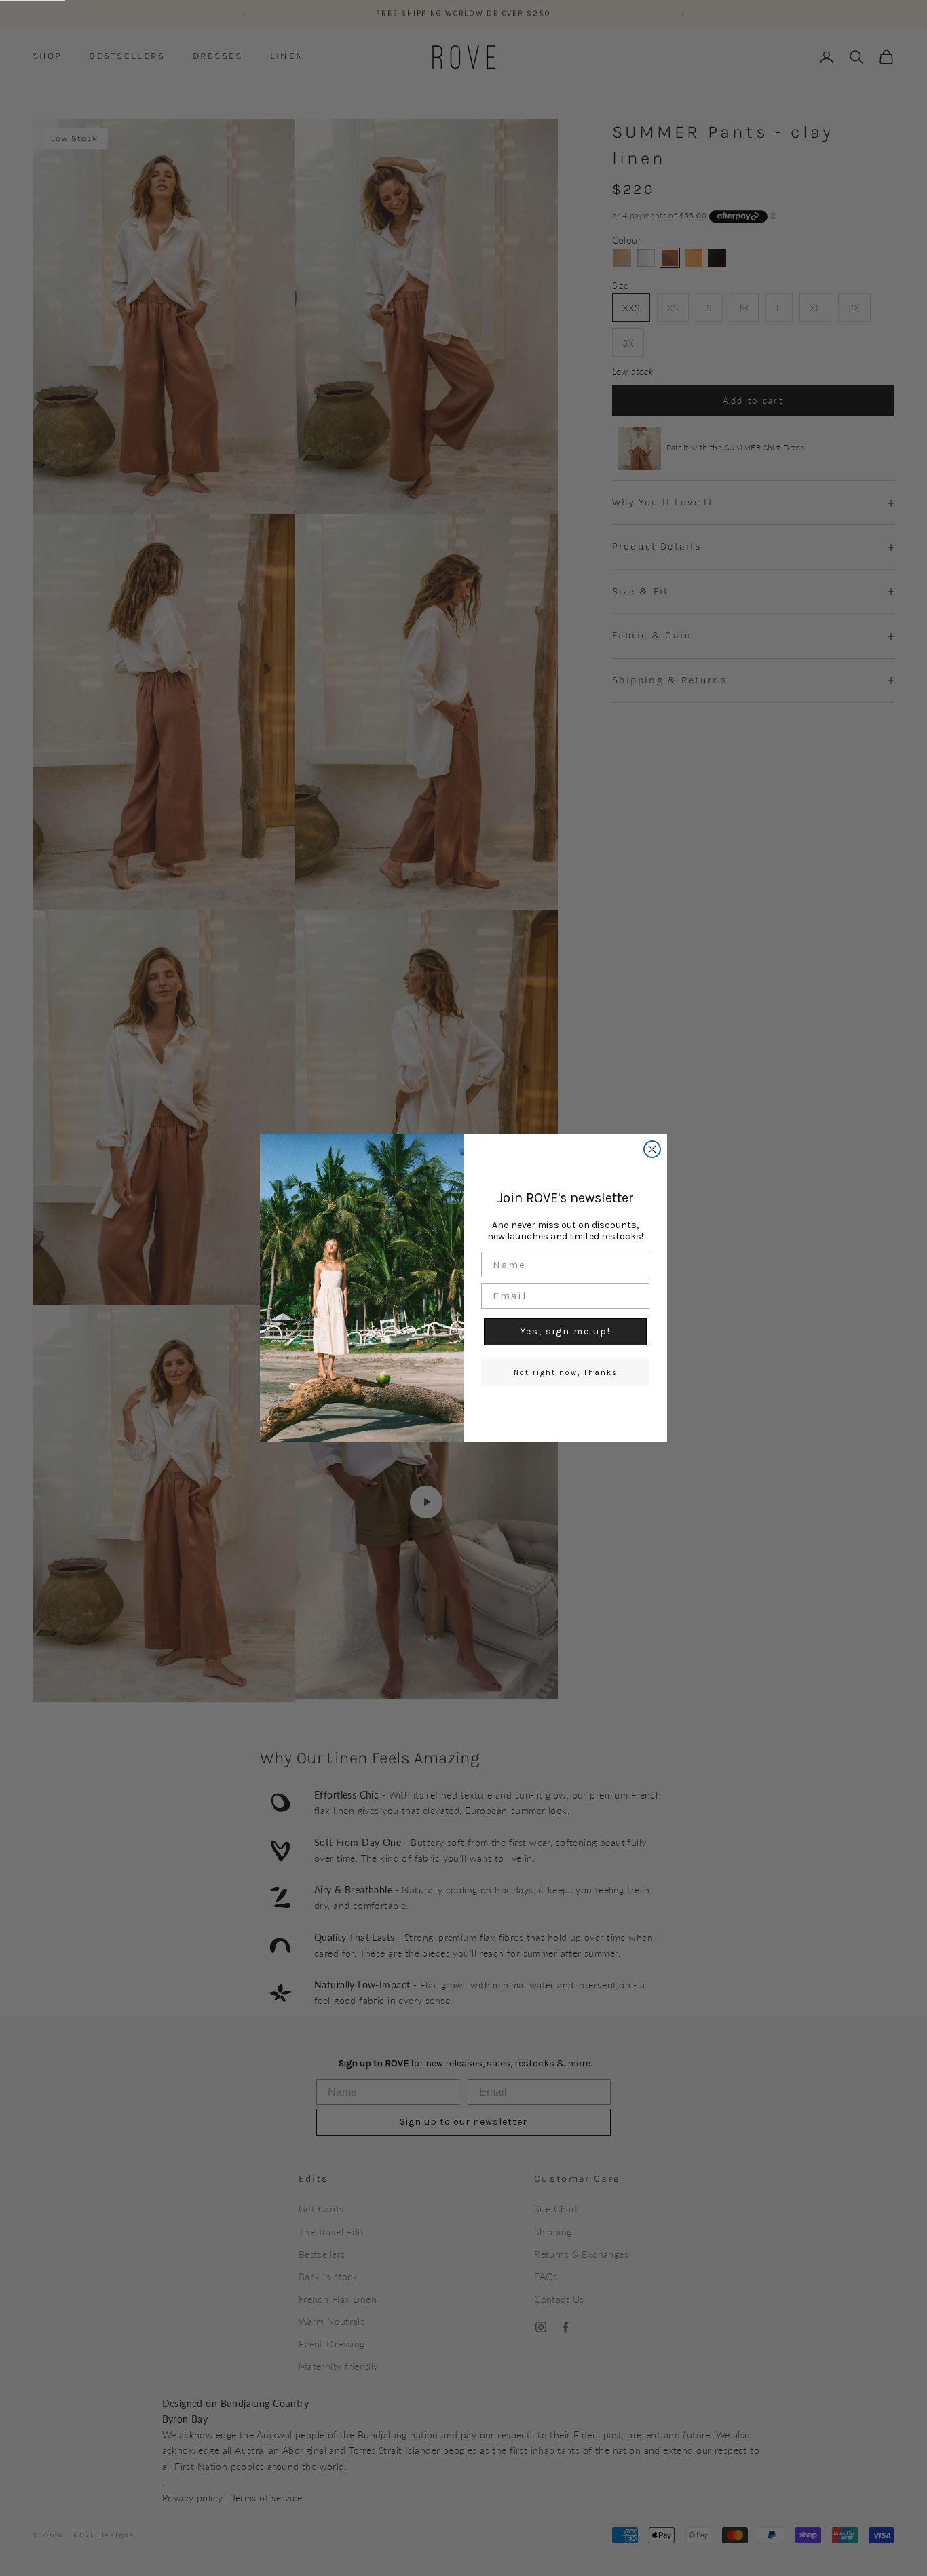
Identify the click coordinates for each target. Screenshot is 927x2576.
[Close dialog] (652, 1149)
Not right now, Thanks (566, 1373)
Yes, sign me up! (566, 1331)
